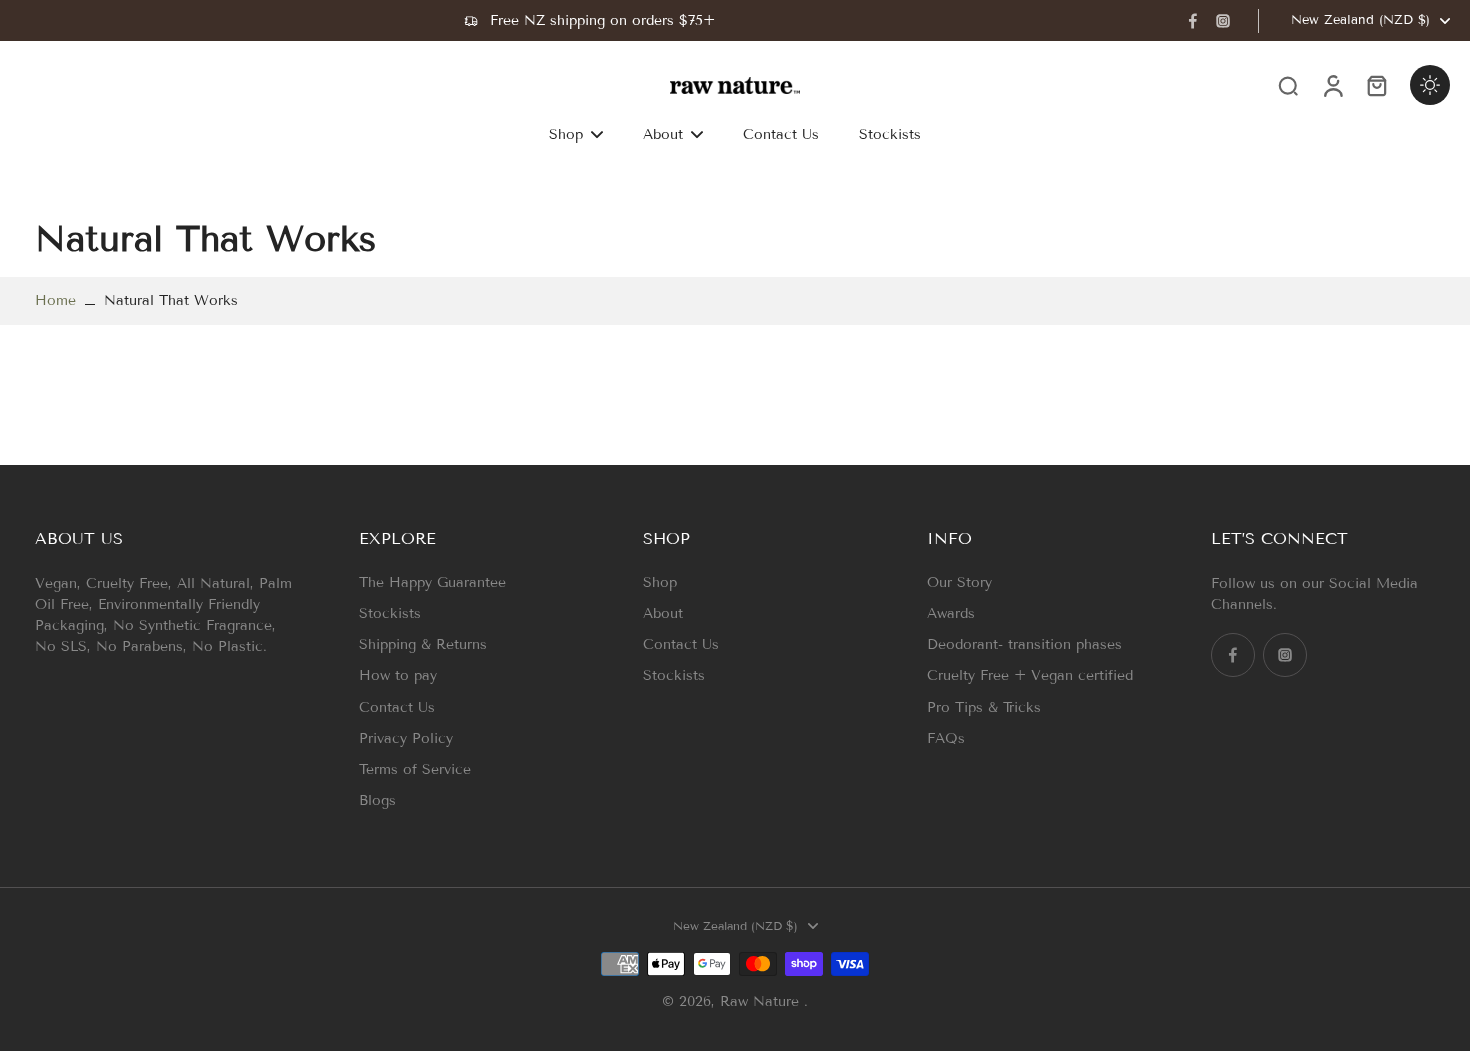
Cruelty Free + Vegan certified (1030, 675)
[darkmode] (1430, 85)
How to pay (398, 675)
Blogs (377, 800)
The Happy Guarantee (432, 582)
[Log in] (1332, 85)
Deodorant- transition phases (1024, 644)
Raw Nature (762, 1001)
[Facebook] (1193, 21)
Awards (951, 613)
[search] (1288, 85)
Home (55, 300)
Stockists (390, 613)
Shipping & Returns (423, 644)
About (663, 613)
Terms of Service (415, 769)
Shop (660, 582)
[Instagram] (1223, 21)
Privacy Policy (406, 738)
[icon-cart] (1376, 85)
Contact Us (397, 707)
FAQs (946, 738)
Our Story (959, 582)
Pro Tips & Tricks (984, 707)
